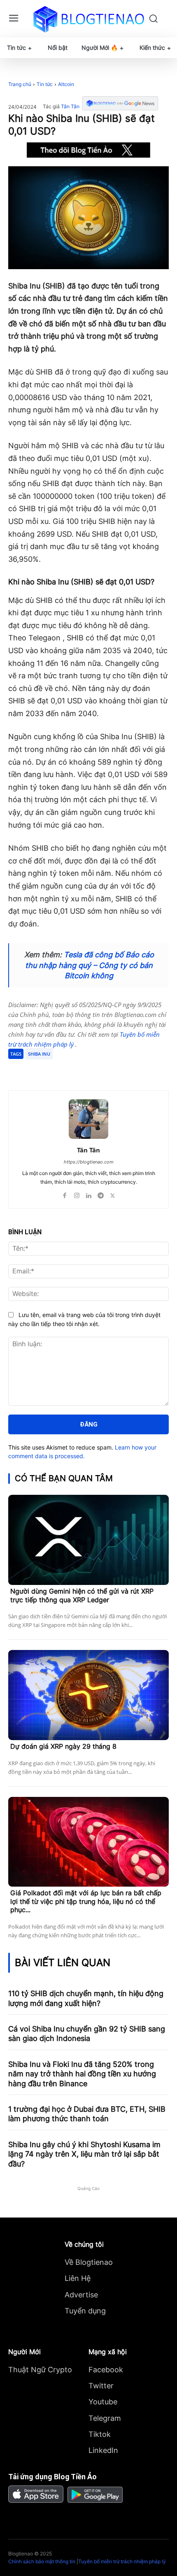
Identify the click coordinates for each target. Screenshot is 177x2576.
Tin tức (45, 84)
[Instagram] (77, 1194)
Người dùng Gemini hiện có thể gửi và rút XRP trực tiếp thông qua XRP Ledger (82, 1595)
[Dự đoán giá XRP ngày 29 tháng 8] (88, 1695)
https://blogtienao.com (89, 1162)
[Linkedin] (89, 1194)
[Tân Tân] (88, 1119)
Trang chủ (20, 84)
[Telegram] (80, 1070)
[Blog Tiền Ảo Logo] (89, 19)
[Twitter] (61, 1070)
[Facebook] (42, 1070)
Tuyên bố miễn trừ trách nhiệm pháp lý (122, 2561)
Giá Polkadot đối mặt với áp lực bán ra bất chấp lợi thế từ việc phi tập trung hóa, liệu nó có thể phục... (86, 1901)
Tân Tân (70, 107)
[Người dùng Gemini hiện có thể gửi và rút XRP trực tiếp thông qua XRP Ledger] (88, 1540)
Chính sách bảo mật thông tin (42, 2561)
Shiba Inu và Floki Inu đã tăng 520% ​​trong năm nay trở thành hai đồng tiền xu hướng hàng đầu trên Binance (82, 2074)
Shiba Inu (39, 1054)
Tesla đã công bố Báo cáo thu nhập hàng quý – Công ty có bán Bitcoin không (90, 965)
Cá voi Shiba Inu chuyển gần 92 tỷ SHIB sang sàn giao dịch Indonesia (87, 2034)
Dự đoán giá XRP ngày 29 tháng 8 (63, 1746)
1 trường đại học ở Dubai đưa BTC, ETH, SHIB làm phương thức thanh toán (87, 2114)
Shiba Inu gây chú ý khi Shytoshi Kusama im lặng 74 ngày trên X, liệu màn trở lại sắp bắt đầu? (84, 2154)
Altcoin (66, 84)
